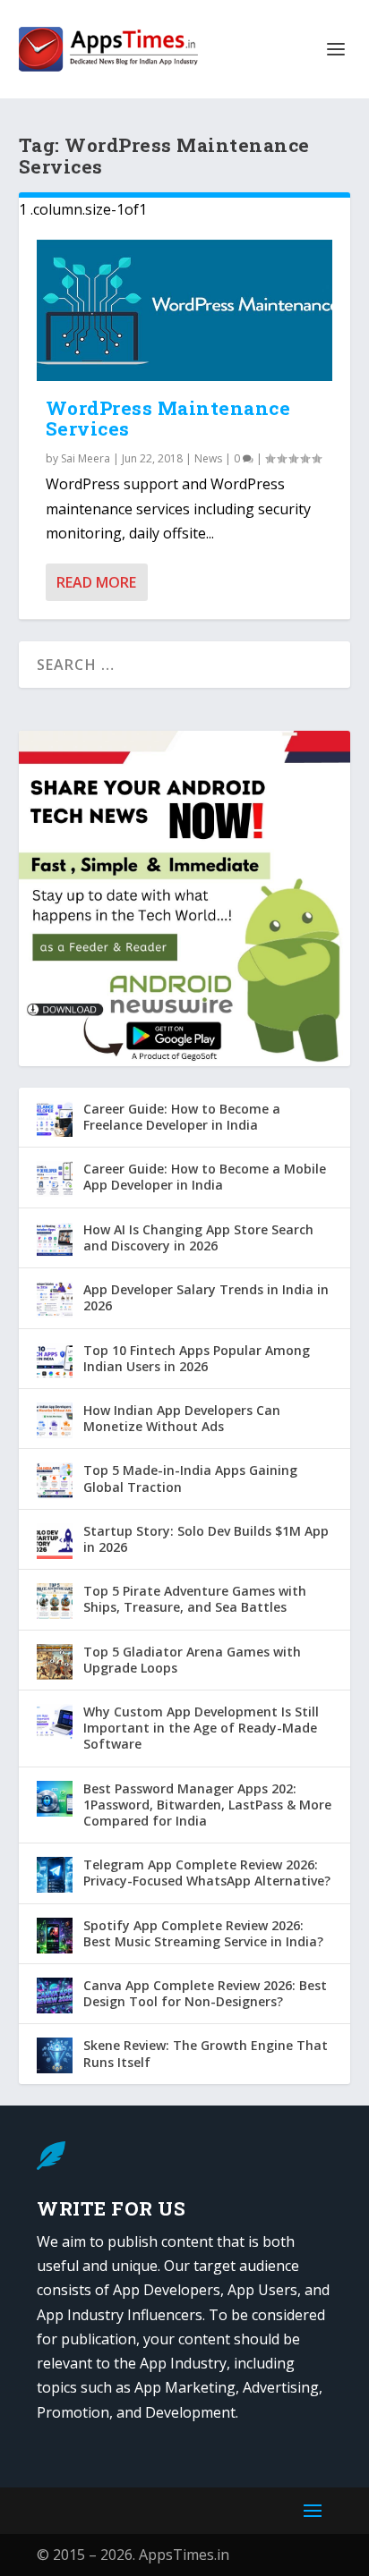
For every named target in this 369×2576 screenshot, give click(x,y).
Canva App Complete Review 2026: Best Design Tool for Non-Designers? (205, 1993)
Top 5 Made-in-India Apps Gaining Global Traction (190, 1478)
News (208, 458)
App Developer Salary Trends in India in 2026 (206, 1297)
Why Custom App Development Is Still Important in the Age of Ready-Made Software (201, 1728)
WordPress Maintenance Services (168, 418)
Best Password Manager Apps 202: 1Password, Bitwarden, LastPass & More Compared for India (207, 1805)
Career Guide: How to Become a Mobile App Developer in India (205, 1177)
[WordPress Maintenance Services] (185, 310)
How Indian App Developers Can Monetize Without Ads (182, 1418)
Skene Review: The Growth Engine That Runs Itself (206, 2053)
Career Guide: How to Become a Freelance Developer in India (182, 1117)
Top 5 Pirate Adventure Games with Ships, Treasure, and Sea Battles (195, 1599)
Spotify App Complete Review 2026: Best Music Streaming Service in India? (203, 1933)
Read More (96, 582)
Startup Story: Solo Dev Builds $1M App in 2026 (206, 1539)
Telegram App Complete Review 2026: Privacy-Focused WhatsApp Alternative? (207, 1873)
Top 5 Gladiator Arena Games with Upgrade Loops (192, 1660)
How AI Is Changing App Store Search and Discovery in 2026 (198, 1237)
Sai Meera (86, 458)
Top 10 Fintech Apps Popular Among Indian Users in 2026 (197, 1358)
